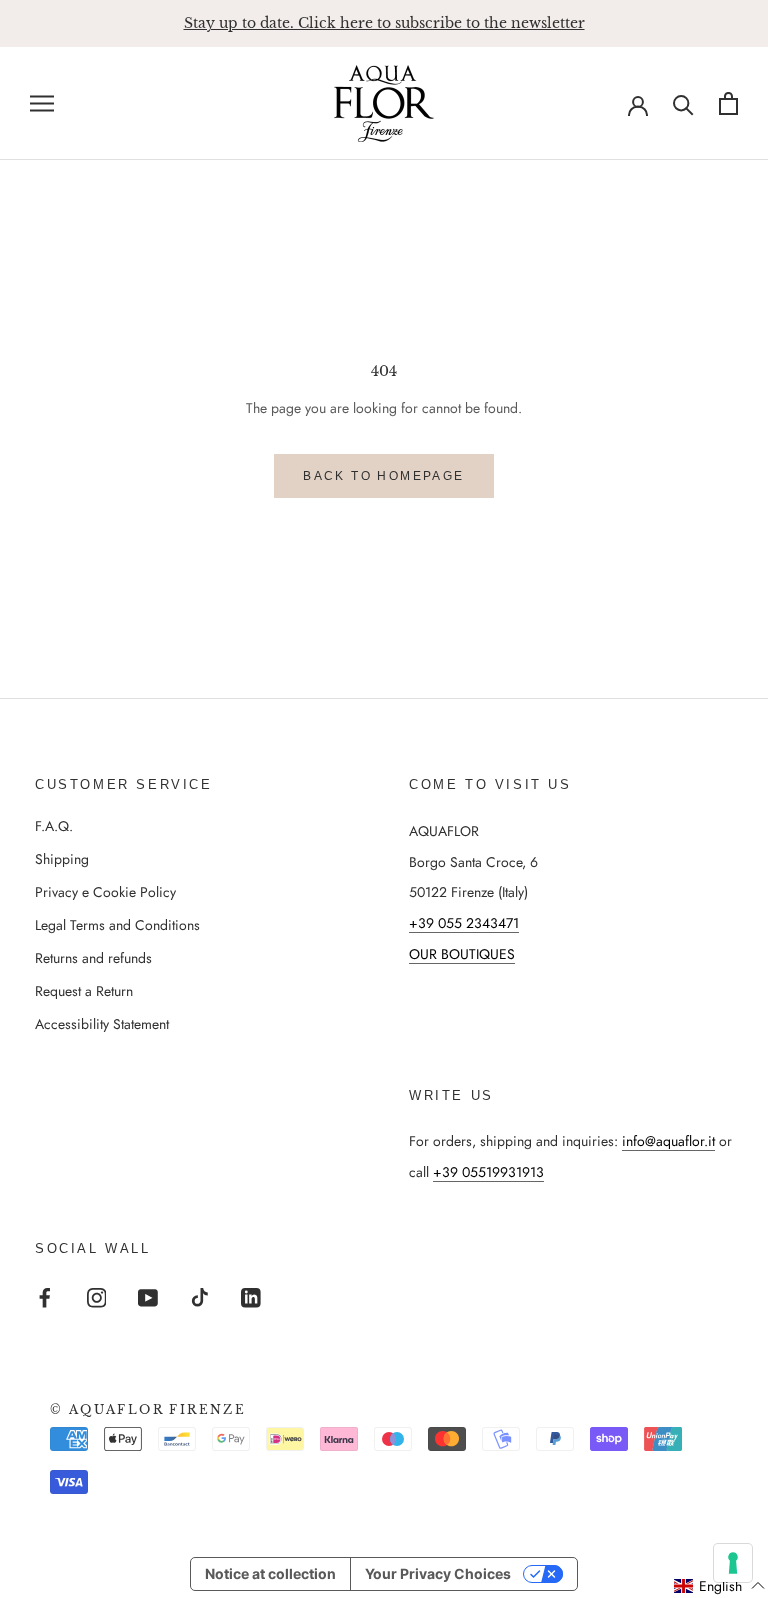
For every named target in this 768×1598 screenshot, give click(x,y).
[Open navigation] (42, 103)
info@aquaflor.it (668, 1141)
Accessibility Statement (102, 1024)
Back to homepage (383, 476)
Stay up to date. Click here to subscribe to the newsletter (384, 23)
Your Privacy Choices (438, 1573)
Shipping (62, 859)
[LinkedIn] (251, 1296)
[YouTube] (148, 1296)
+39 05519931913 (488, 1172)
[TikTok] (200, 1296)
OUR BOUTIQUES (462, 954)
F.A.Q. (54, 826)
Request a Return (84, 991)
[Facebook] (45, 1296)
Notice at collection (270, 1573)
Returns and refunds (93, 958)
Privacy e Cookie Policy (105, 892)
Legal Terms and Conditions (117, 925)
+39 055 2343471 (464, 923)
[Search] (683, 103)
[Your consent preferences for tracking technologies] (733, 1563)
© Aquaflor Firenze (148, 1409)
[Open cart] (728, 103)
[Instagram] (97, 1296)
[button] (720, 1586)
